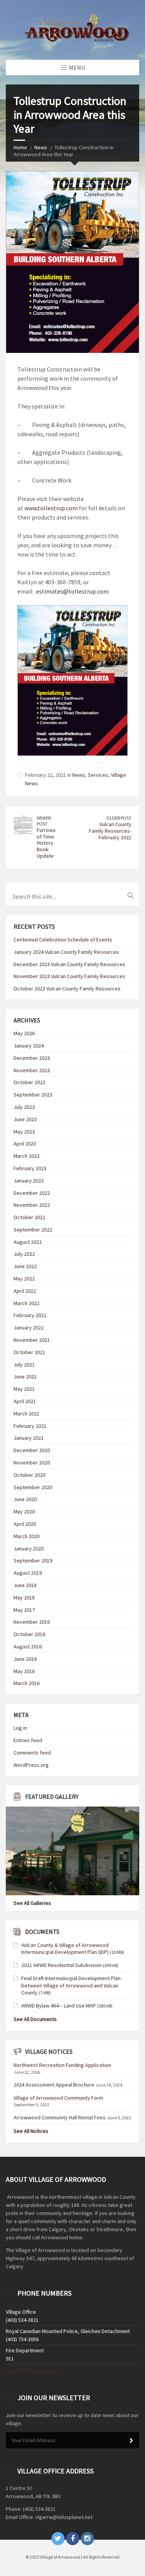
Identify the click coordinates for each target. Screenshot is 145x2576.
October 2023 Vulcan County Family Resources (67, 989)
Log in (20, 1728)
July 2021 (24, 1365)
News (41, 147)
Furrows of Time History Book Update (46, 843)
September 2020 (33, 1487)
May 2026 (24, 1033)
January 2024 (29, 1046)
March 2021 (26, 1414)
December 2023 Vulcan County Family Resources (69, 964)
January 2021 (29, 1438)
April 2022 (25, 1291)
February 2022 (30, 1315)
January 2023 (29, 1181)
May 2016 (24, 1671)
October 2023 (29, 1082)
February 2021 (30, 1426)
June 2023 (25, 1119)
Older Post (119, 818)
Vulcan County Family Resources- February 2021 (110, 831)
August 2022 (28, 1242)
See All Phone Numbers (33, 2371)
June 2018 (25, 1585)
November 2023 (32, 1070)
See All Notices (31, 2131)
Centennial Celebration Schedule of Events (63, 940)
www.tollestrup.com (51, 508)
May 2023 (24, 1132)
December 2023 (32, 1058)
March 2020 (26, 1536)
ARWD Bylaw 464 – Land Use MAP (59, 2006)
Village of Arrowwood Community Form (58, 2098)
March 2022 (26, 1303)
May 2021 (24, 1389)
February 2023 (30, 1168)
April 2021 (25, 1401)
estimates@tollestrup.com (72, 591)
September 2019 (33, 1560)
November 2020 (32, 1463)
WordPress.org (31, 1765)
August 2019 (28, 1573)
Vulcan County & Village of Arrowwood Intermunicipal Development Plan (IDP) (65, 1948)
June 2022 (25, 1266)
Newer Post (44, 821)
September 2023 (33, 1095)
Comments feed (32, 1753)
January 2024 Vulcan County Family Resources (66, 952)
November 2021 (32, 1340)
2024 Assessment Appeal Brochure (54, 2085)
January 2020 (29, 1549)
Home (20, 147)
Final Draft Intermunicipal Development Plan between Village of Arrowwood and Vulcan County (71, 1985)
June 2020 (25, 1499)
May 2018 (24, 1598)
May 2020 (24, 1512)
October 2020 (29, 1475)
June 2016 (25, 1659)
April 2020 (25, 1524)
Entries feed (28, 1740)
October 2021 (29, 1352)
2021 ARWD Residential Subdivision (61, 1965)
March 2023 (26, 1156)
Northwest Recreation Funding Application (62, 2065)
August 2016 (28, 1646)
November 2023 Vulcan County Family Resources (69, 976)
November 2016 (32, 1622)
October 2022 (29, 1217)
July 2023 (24, 1107)
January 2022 (29, 1328)
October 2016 (29, 1634)
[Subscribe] (131, 2441)
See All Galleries (32, 1903)
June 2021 (25, 1377)
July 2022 (24, 1254)
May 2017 (24, 1610)
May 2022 (24, 1279)
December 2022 (32, 1193)
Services (98, 775)
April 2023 (25, 1144)
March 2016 (26, 1683)
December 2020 (32, 1450)
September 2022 (33, 1230)
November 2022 (32, 1205)
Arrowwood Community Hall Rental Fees (60, 2117)
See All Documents (35, 2019)
